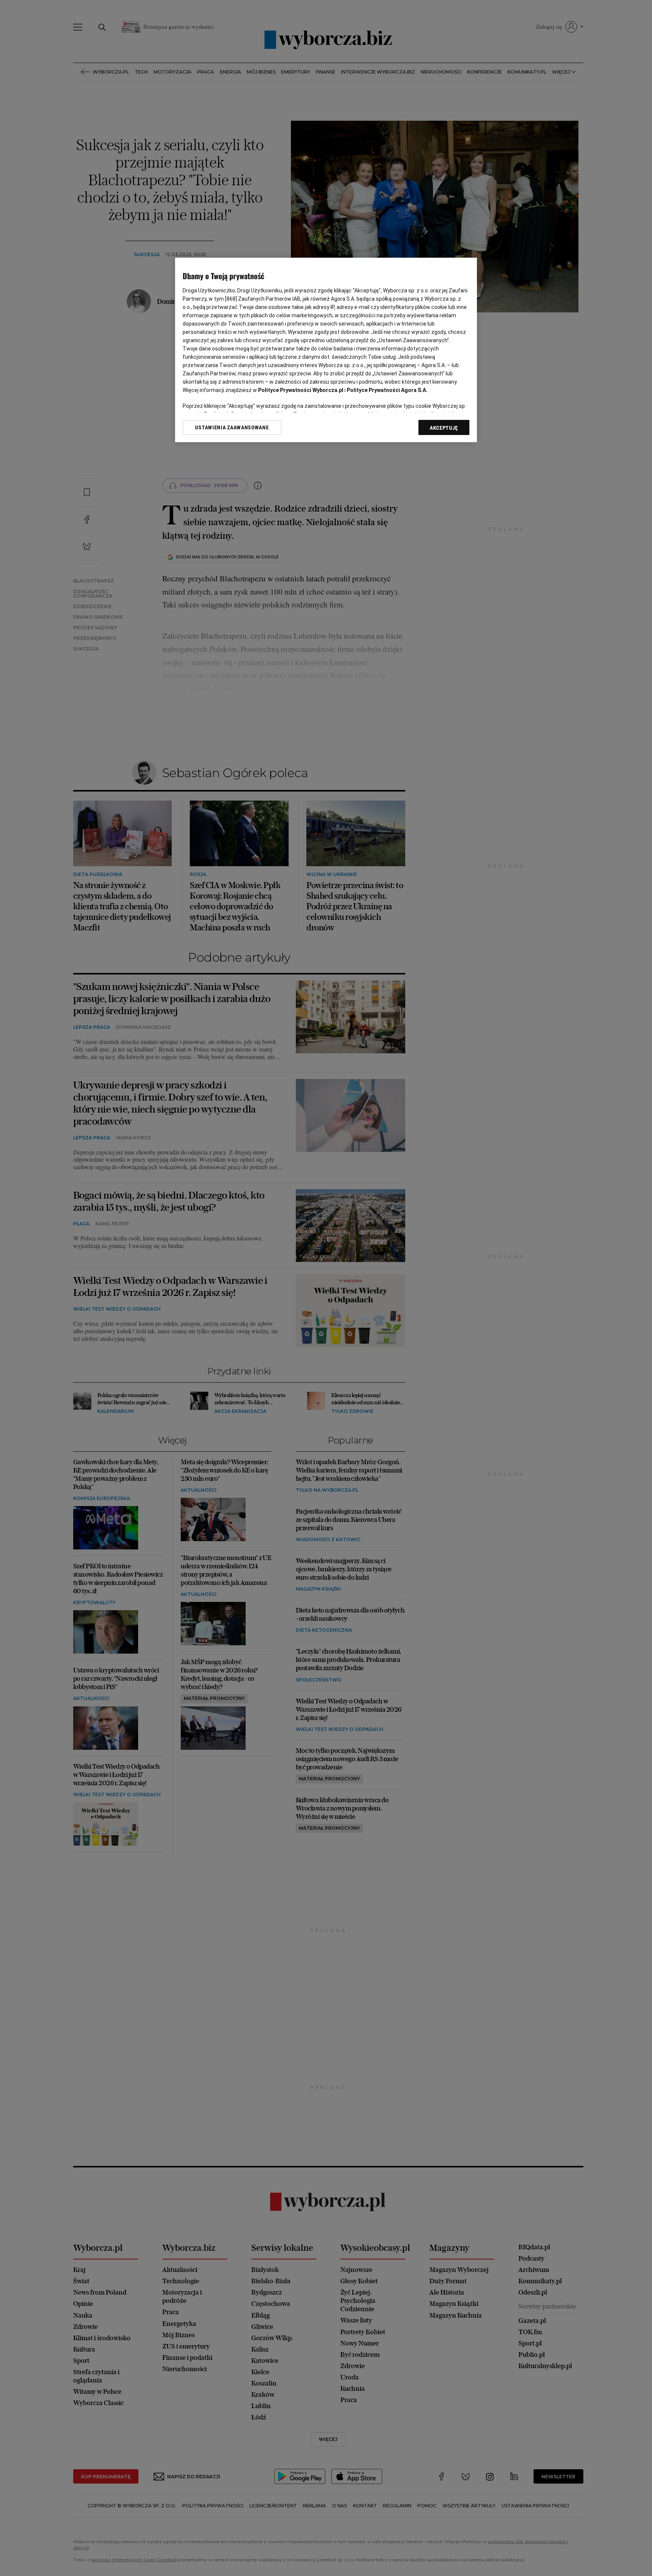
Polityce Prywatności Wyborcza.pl (301, 390)
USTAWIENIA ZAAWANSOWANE (232, 427)
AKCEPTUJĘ (444, 428)
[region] (326, 350)
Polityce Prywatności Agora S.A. (387, 390)
